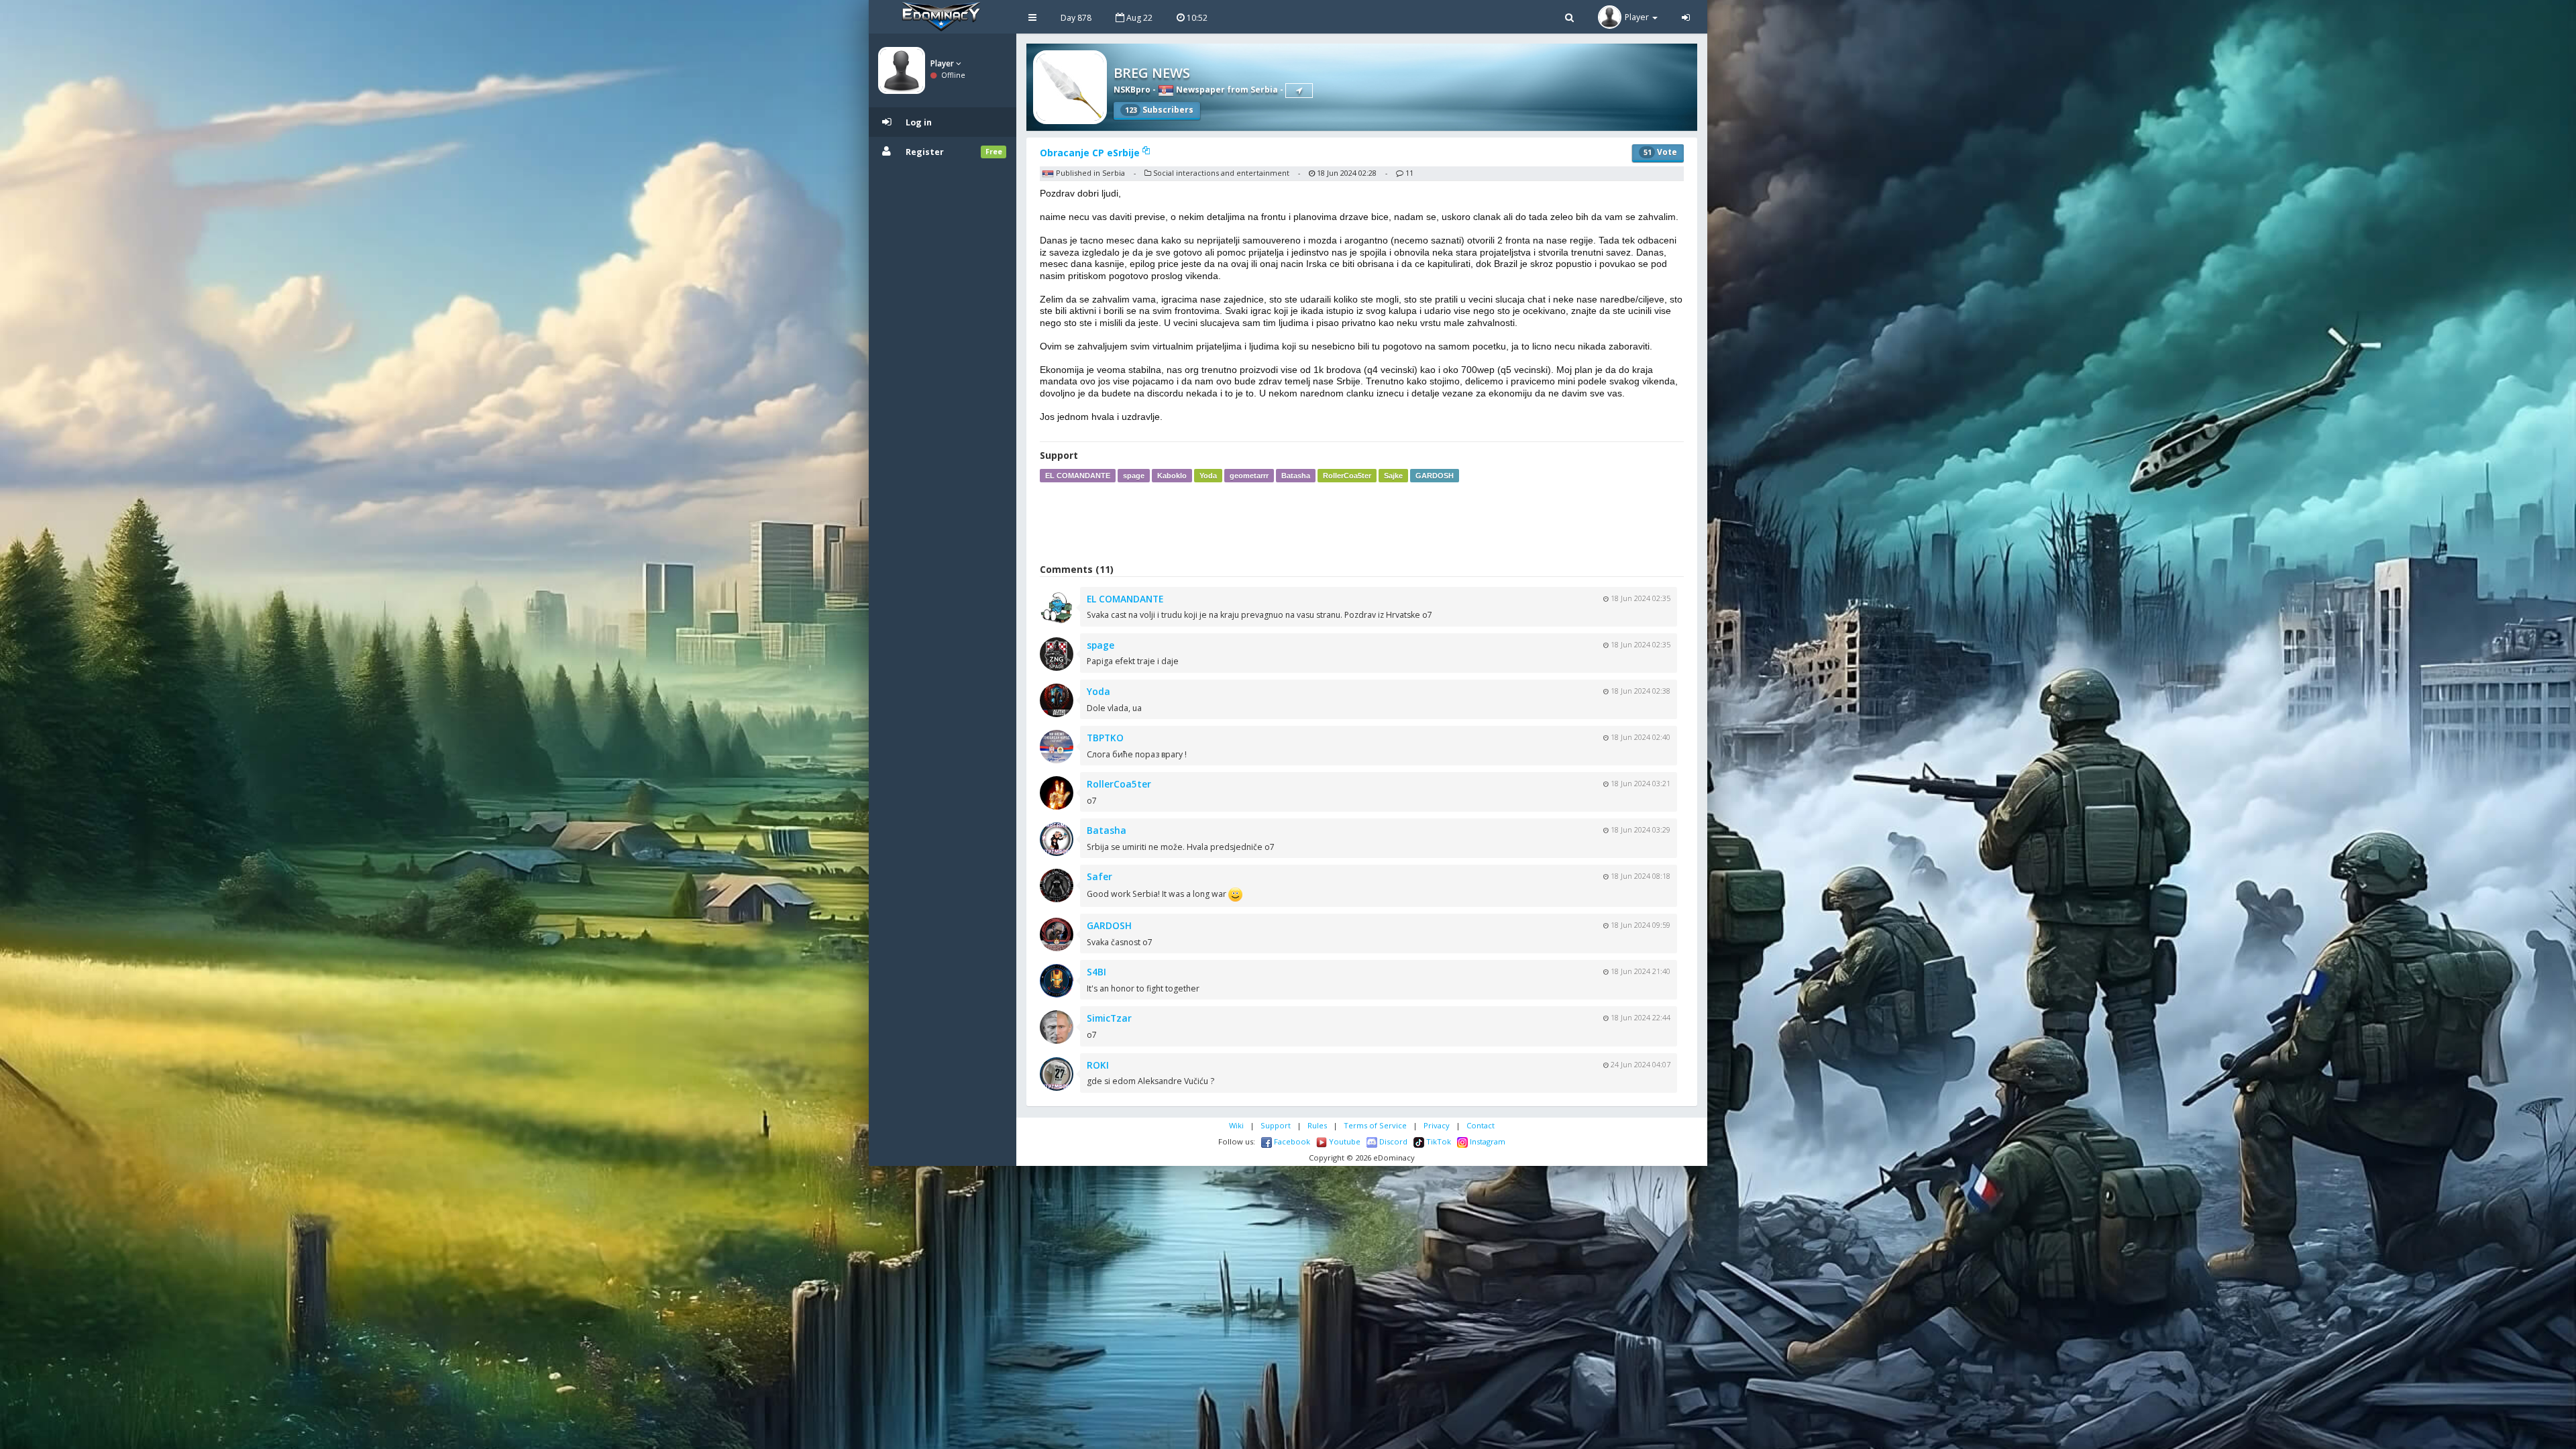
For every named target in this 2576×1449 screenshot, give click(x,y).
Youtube (1344, 1141)
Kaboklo (1172, 476)
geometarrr (1249, 476)
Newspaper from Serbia (1226, 90)
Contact (1481, 1125)
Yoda (1208, 476)
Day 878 (1076, 18)
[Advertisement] (1362, 523)
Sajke (1393, 476)
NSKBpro (1132, 90)
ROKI (1098, 1065)
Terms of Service (1375, 1125)
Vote (1660, 152)
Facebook (1291, 1141)
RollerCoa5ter (1347, 476)
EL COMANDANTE (1078, 476)
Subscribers (1159, 110)
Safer (1099, 876)
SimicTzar (1109, 1018)
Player (943, 63)
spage (1134, 476)
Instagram (1487, 1141)
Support (1276, 1125)
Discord (1392, 1141)
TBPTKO (1105, 738)
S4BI (1096, 972)
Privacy (1437, 1125)
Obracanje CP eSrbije (1091, 153)
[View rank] (1299, 91)
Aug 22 (1138, 18)
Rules (1317, 1125)
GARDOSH (1435, 476)
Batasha (1296, 476)
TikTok (1438, 1141)
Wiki (1236, 1125)
